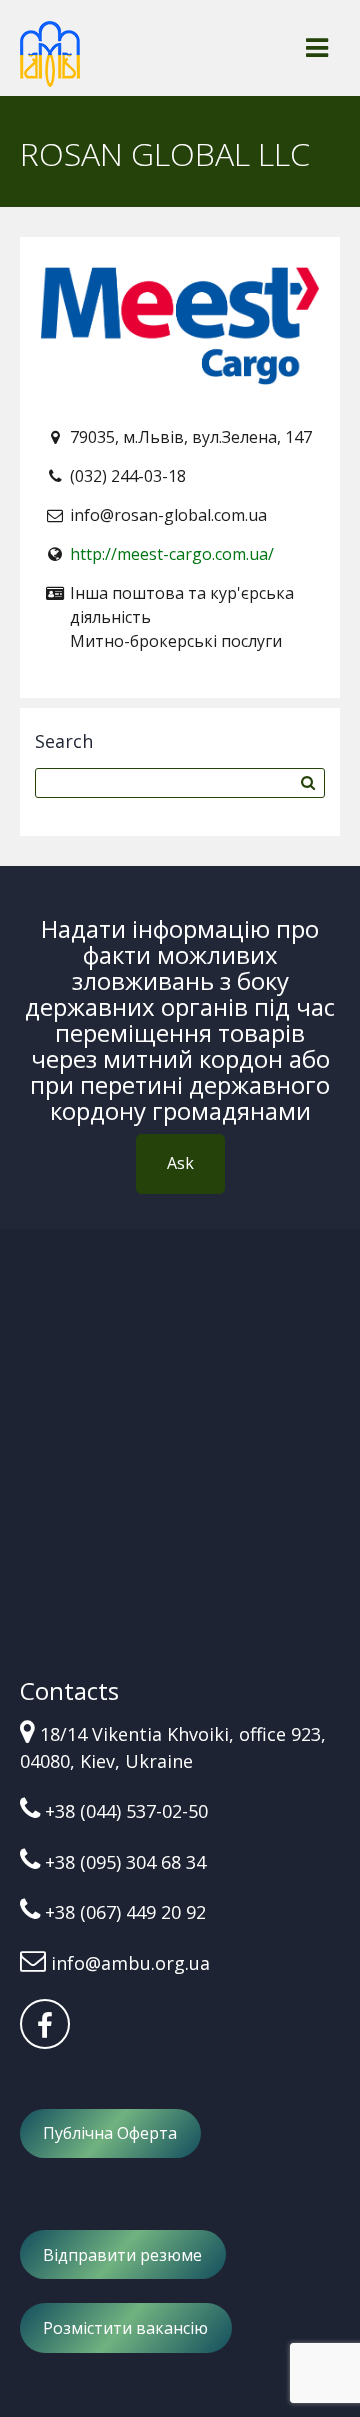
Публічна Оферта (110, 2133)
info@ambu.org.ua (130, 1963)
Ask (180, 1163)
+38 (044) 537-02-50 (126, 1811)
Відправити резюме (122, 2255)
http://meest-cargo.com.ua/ (172, 554)
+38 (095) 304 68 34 (125, 1862)
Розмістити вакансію (125, 2328)
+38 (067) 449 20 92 (125, 1912)
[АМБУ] (50, 63)
